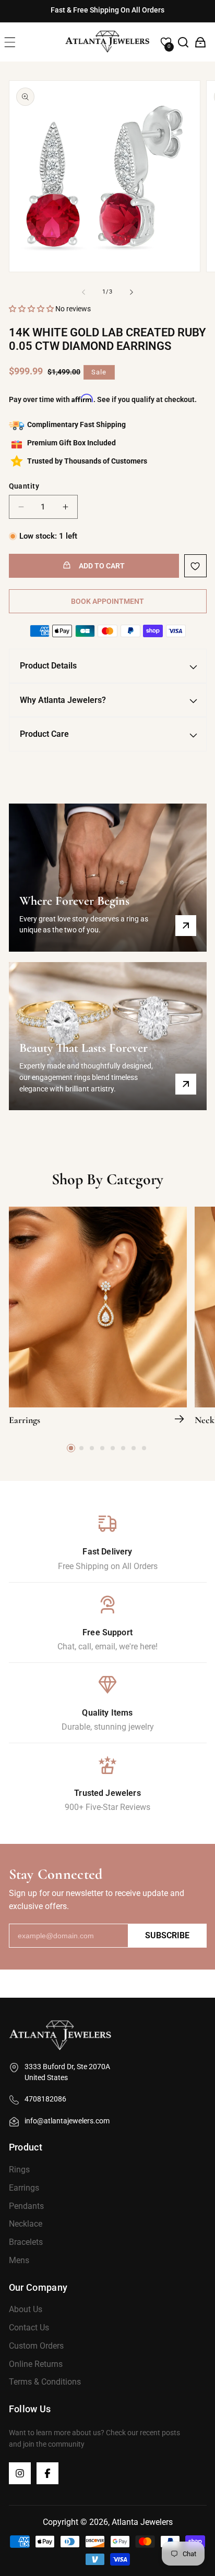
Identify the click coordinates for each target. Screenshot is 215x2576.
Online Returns (36, 2364)
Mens (19, 2260)
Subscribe (167, 1935)
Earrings (25, 1420)
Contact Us (29, 2328)
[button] (10, 42)
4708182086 (45, 2099)
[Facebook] (47, 2473)
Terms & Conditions (45, 2382)
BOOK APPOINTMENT (107, 601)
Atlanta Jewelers (142, 2522)
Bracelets (26, 2242)
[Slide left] (83, 292)
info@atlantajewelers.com (67, 2121)
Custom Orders (36, 2346)
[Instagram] (20, 2473)
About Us (26, 2309)
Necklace (26, 2224)
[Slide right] (132, 292)
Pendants (26, 2206)
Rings (19, 2170)
